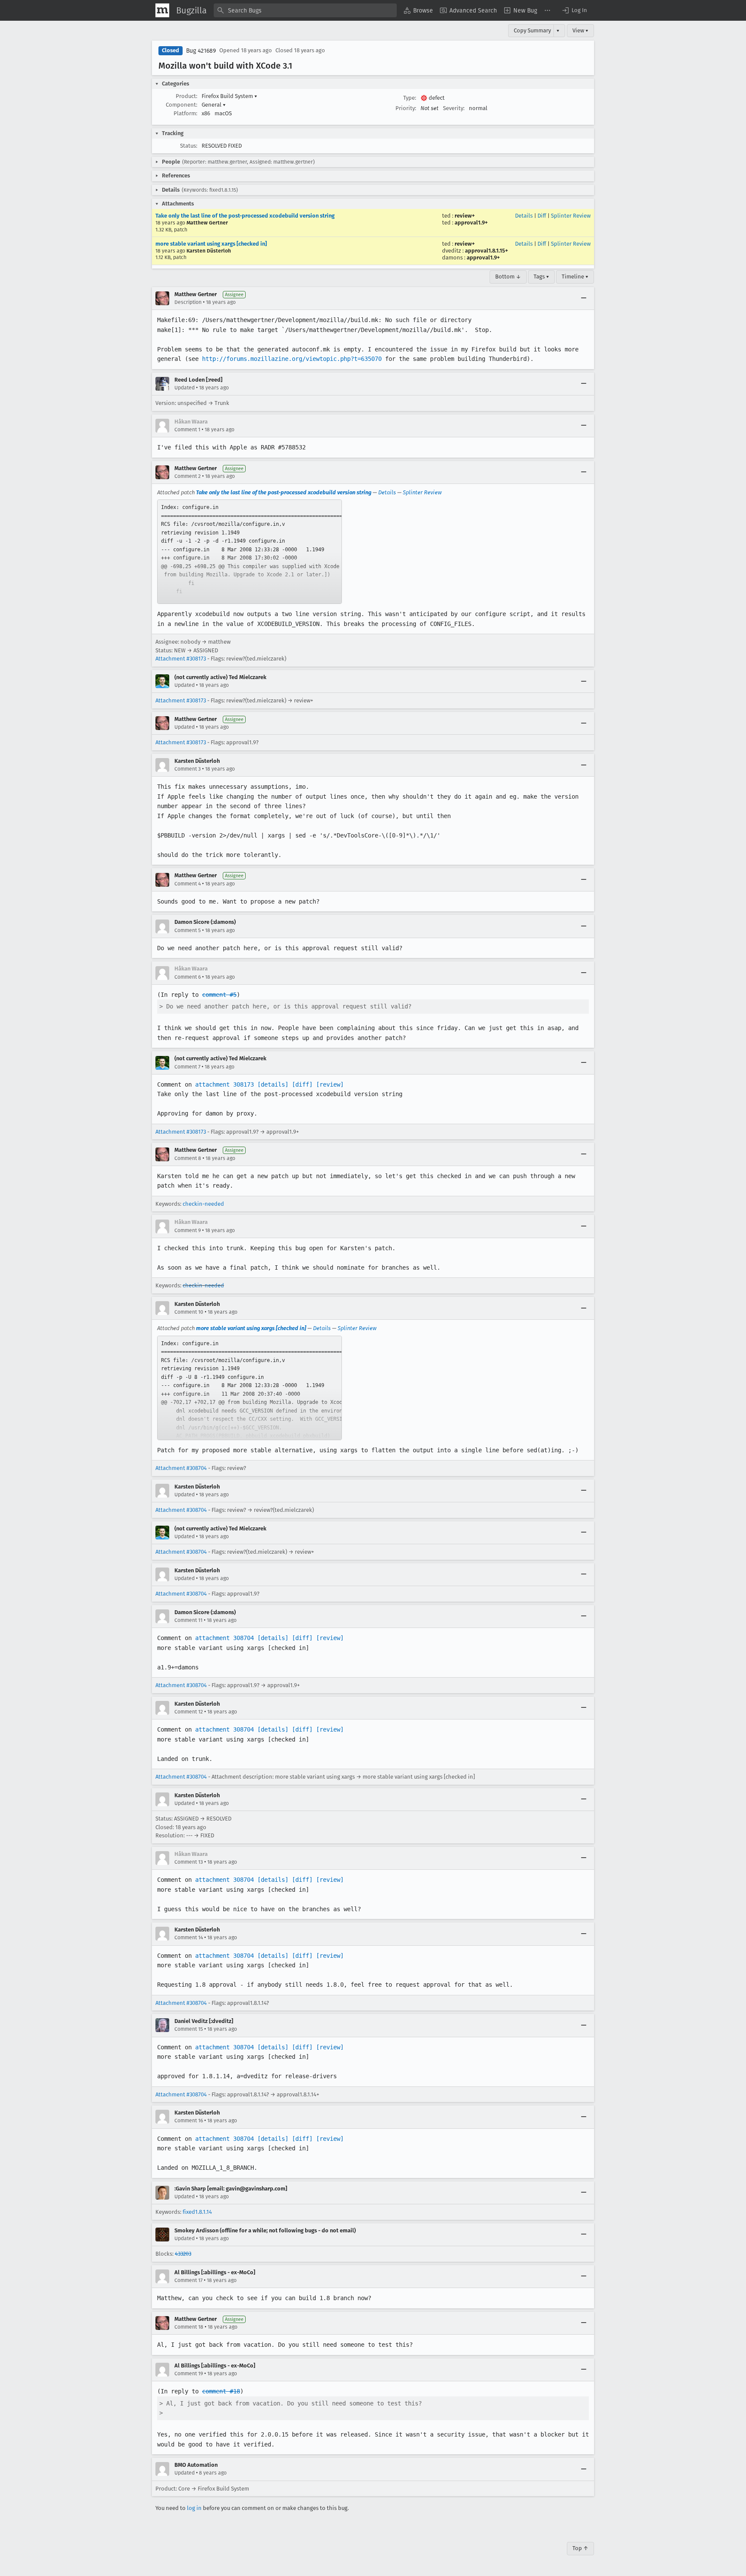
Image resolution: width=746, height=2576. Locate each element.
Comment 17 (188, 2280)
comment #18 (221, 2391)
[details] (273, 1084)
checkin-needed (203, 1204)
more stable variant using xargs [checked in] (211, 244)
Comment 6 (188, 977)
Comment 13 (189, 1862)
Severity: (454, 108)
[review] (330, 1084)
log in (194, 2508)
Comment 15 (189, 2029)
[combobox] (305, 10)
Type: (410, 98)
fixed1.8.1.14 (197, 2212)
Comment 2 (188, 476)
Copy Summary (532, 30)
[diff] (302, 1084)
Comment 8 (188, 1158)
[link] (250, 552)
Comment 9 (188, 1230)
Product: (186, 96)
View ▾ (580, 30)
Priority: (406, 108)
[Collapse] (584, 298)
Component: (182, 105)
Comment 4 (188, 884)
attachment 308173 (224, 1084)
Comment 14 (189, 1938)
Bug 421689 (201, 51)
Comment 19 (189, 2374)
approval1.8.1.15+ (487, 251)
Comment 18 (189, 2327)
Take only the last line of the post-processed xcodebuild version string (245, 216)
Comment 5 (188, 930)
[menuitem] (418, 10)
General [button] (214, 105)
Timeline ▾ (575, 277)
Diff (542, 216)
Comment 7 (187, 1067)
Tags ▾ (541, 277)
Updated (185, 388)
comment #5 (219, 995)
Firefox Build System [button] (229, 96)
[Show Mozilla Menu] (162, 10)
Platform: (185, 113)
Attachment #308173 (181, 659)
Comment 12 (189, 1712)
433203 (183, 2254)
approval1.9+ (471, 223)
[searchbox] (305, 10)
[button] (574, 10)
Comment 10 (189, 1312)
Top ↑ (580, 2548)
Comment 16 (189, 2121)
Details (524, 216)
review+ (465, 216)
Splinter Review (571, 216)
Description (188, 302)
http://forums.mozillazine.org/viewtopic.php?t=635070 (292, 359)
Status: (189, 146)
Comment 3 (188, 769)
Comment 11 (188, 1620)
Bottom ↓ (508, 277)
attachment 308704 (224, 1638)
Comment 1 (187, 430)
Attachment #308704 (181, 1468)
